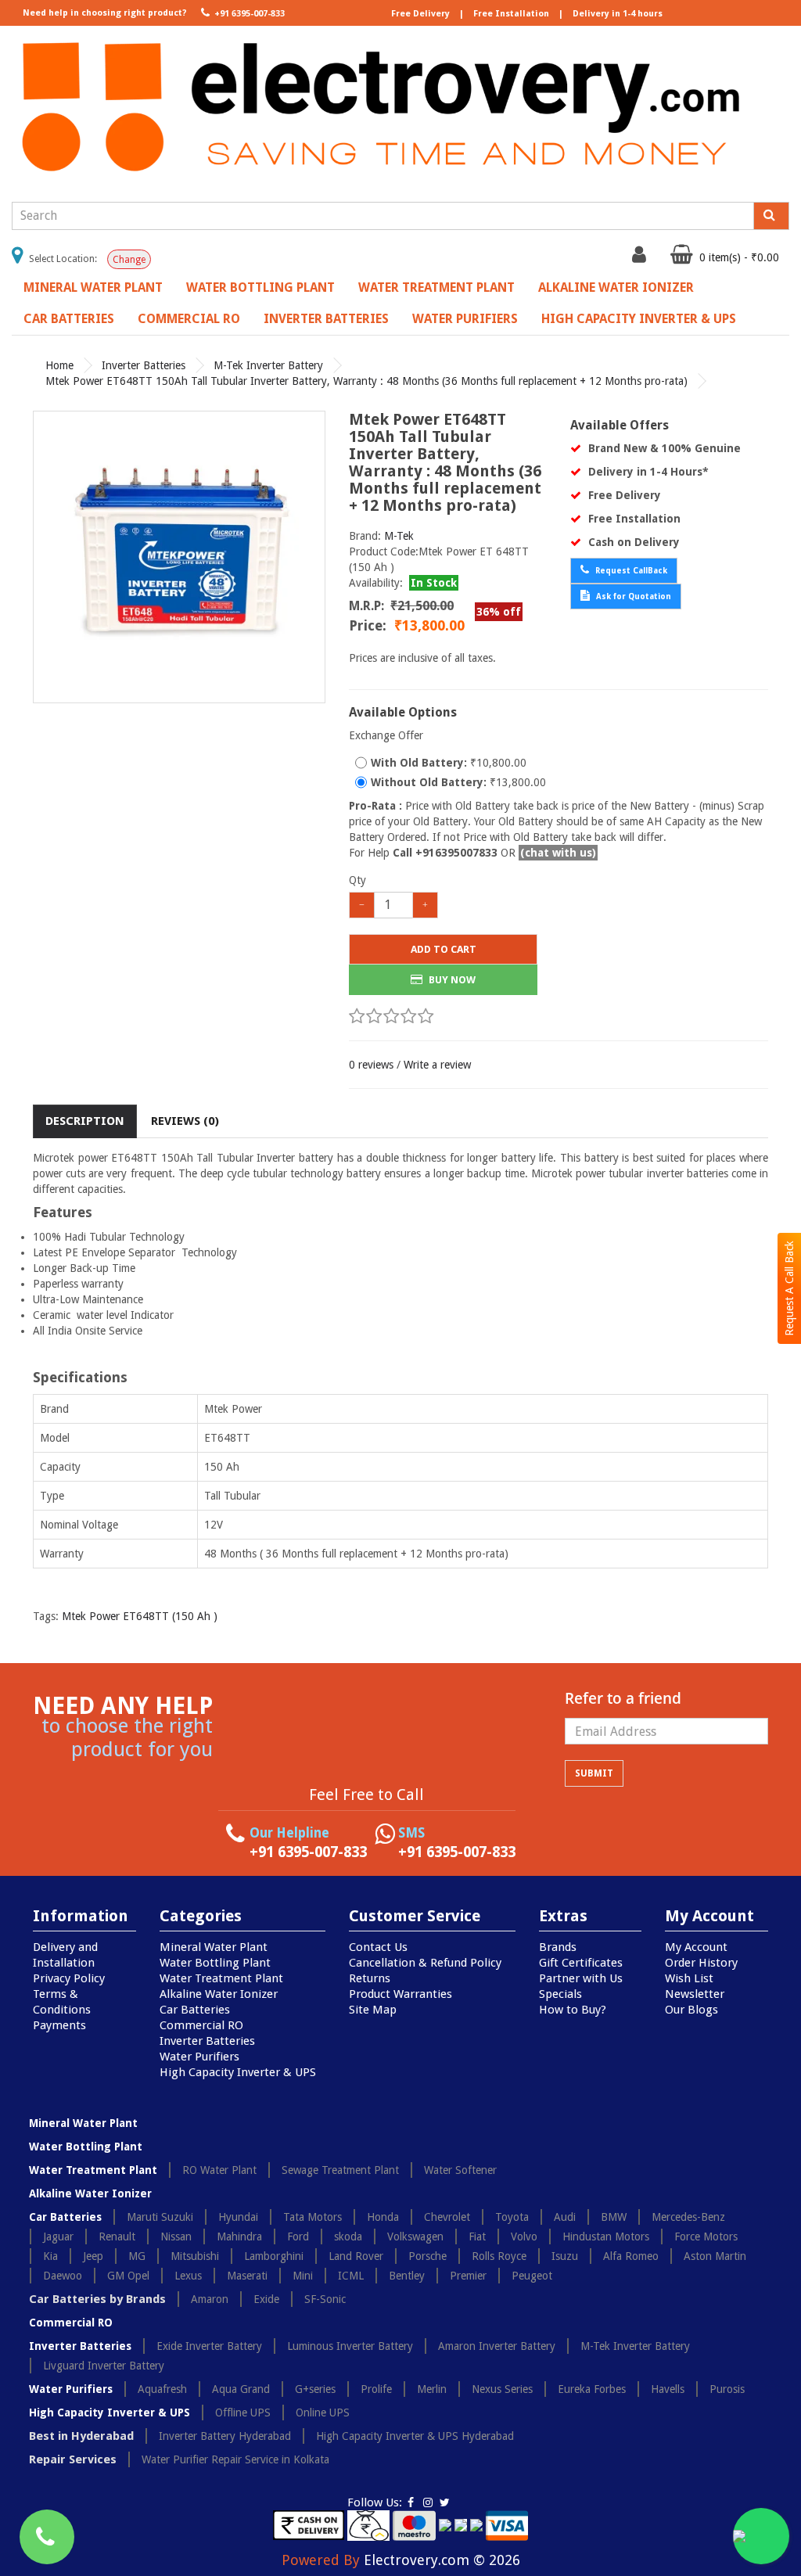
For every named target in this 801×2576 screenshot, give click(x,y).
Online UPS (323, 2413)
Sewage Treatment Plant (340, 2170)
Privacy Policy (69, 1978)
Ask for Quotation (632, 596)
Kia (50, 2256)
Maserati (247, 2276)
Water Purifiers (465, 319)
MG (137, 2256)
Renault (117, 2236)
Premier (468, 2276)
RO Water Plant (219, 2170)
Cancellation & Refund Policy (425, 1963)
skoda (348, 2236)
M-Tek (399, 536)
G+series (315, 2389)
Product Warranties (400, 1994)
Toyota (512, 2217)
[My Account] (641, 258)
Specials (560, 1994)
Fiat (477, 2236)
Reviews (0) (185, 1121)
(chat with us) (558, 853)
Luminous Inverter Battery (350, 2346)
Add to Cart (444, 949)
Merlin (432, 2389)
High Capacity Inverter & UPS (639, 319)
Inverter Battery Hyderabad (225, 2436)
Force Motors (706, 2236)
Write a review (437, 1065)
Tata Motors (312, 2217)
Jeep (93, 2256)
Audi (565, 2217)
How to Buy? (573, 2010)
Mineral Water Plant (93, 287)
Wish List (689, 1978)
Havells (668, 2389)
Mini (303, 2276)
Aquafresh (162, 2389)
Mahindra (239, 2236)
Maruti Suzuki (160, 2217)
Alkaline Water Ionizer (616, 287)
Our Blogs (691, 2010)
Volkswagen (415, 2236)
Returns (370, 1978)
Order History (701, 1963)
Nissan (176, 2236)
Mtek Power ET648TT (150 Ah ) (140, 1616)
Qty (357, 880)
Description (85, 1121)
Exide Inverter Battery (209, 2346)
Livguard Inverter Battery (104, 2366)
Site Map (373, 2010)
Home (59, 365)
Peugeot (532, 2276)
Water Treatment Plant (436, 287)
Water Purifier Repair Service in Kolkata (235, 2459)
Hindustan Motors (606, 2236)
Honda (383, 2217)
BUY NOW (451, 980)
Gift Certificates (581, 1963)
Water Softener (460, 2170)
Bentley (407, 2276)
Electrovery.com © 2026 (442, 2560)
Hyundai (238, 2217)
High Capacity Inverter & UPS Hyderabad (415, 2436)
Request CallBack (630, 571)
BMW (614, 2217)
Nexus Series (502, 2389)
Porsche (427, 2256)
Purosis (727, 2389)
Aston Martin (715, 2256)
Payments (59, 2025)
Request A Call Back (789, 1288)
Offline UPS (243, 2413)
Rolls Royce (499, 2256)
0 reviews (371, 1065)
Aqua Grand (241, 2389)
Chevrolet (447, 2217)
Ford (298, 2236)
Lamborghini (274, 2256)
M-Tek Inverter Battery (268, 365)
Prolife (376, 2389)
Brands (558, 1947)
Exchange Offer (386, 735)
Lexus (188, 2276)
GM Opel (128, 2276)
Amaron (210, 2299)
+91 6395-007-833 (248, 14)
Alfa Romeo (631, 2256)
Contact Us (378, 1947)
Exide (266, 2299)
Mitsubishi (195, 2256)
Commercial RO (189, 319)
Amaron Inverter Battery (497, 2346)
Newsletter (695, 1994)
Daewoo (63, 2276)
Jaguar (58, 2236)
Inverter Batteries (326, 319)
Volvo (524, 2236)
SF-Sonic (325, 2299)
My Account (696, 1947)
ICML (351, 2276)
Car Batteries (69, 319)
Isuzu (565, 2256)
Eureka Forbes (592, 2389)
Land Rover (356, 2256)
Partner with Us (581, 1978)
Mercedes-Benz (688, 2217)
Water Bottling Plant (260, 287)
